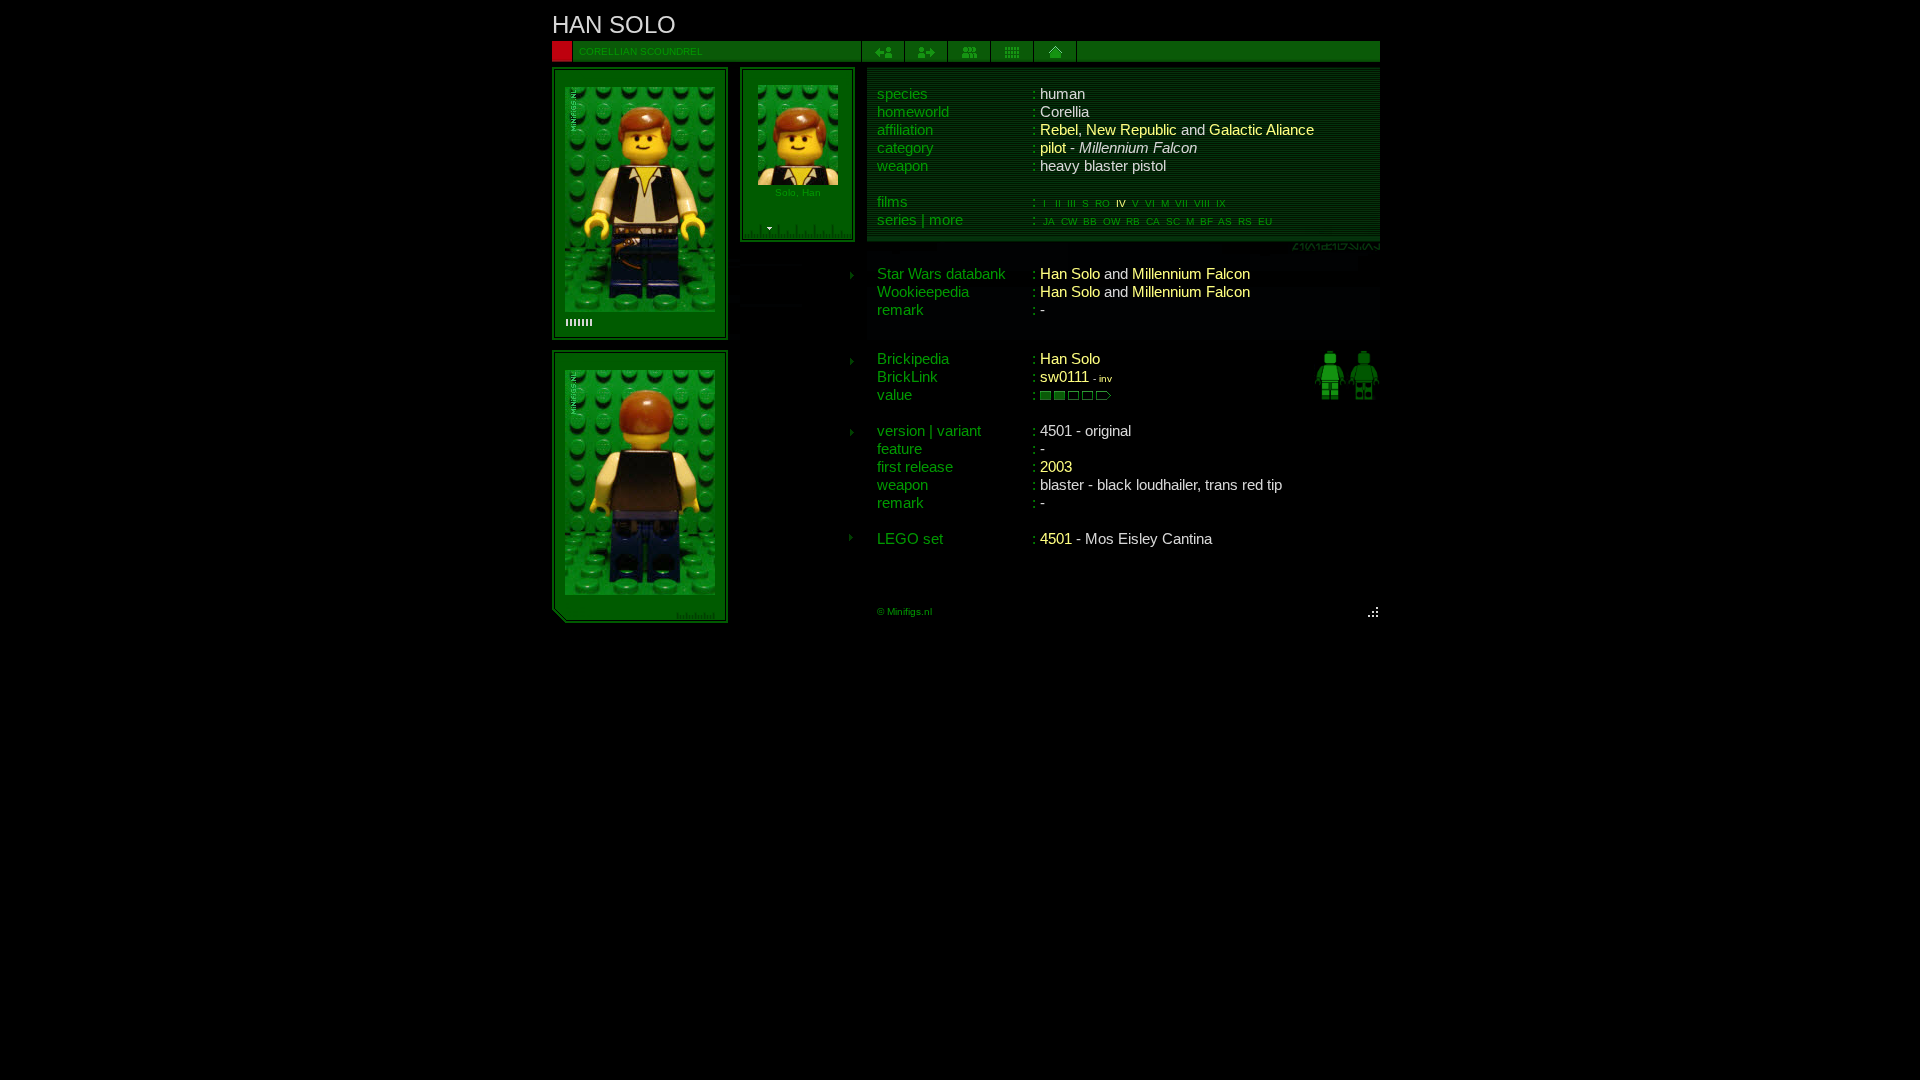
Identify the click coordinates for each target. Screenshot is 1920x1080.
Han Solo (1070, 274)
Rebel (1059, 130)
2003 (1056, 467)
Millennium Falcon (1191, 274)
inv (1105, 378)
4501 (1056, 539)
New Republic (1131, 130)
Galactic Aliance (1261, 130)
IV (1121, 203)
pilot (1053, 148)
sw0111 (1064, 377)
